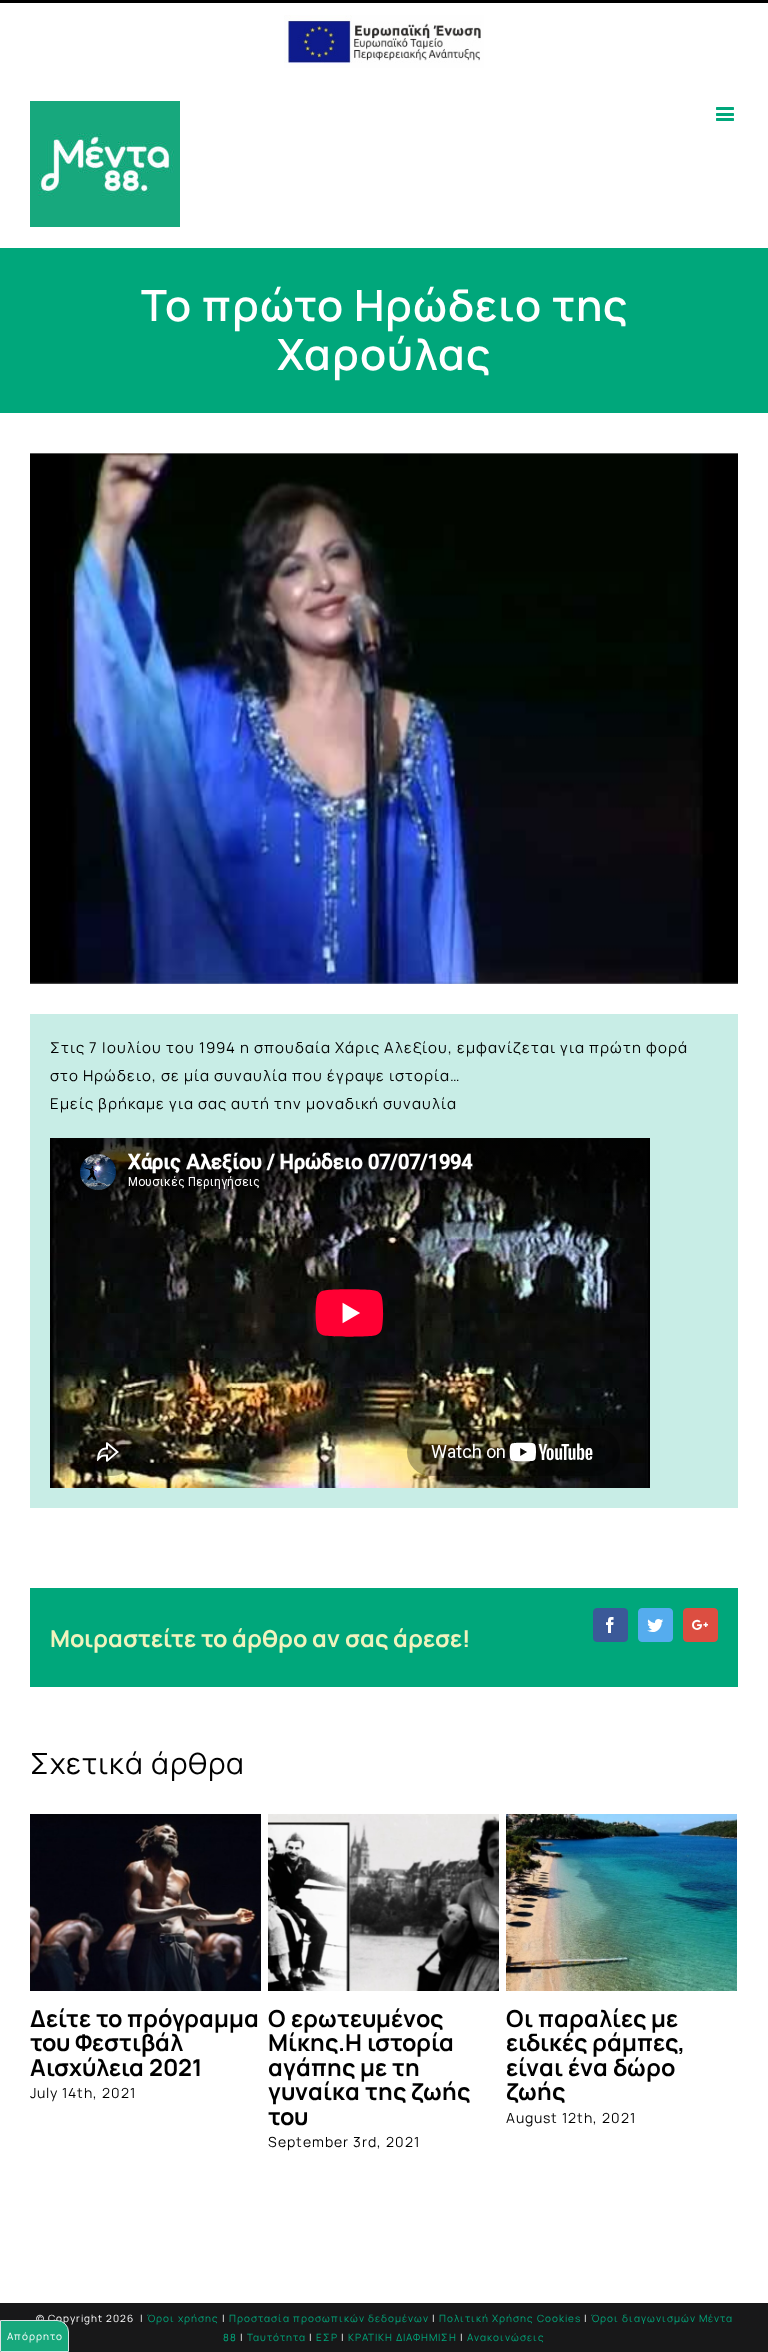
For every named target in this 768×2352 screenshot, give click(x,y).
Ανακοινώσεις (506, 2317)
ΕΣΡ (327, 2317)
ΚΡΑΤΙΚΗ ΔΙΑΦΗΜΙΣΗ (402, 2317)
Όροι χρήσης (183, 2298)
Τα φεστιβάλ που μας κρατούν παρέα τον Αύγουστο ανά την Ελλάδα (512, 2054)
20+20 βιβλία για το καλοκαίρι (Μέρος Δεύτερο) (273, 2042)
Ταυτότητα (276, 2317)
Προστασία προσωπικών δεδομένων (329, 2298)
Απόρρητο (35, 2336)
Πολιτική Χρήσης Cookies (510, 2298)
